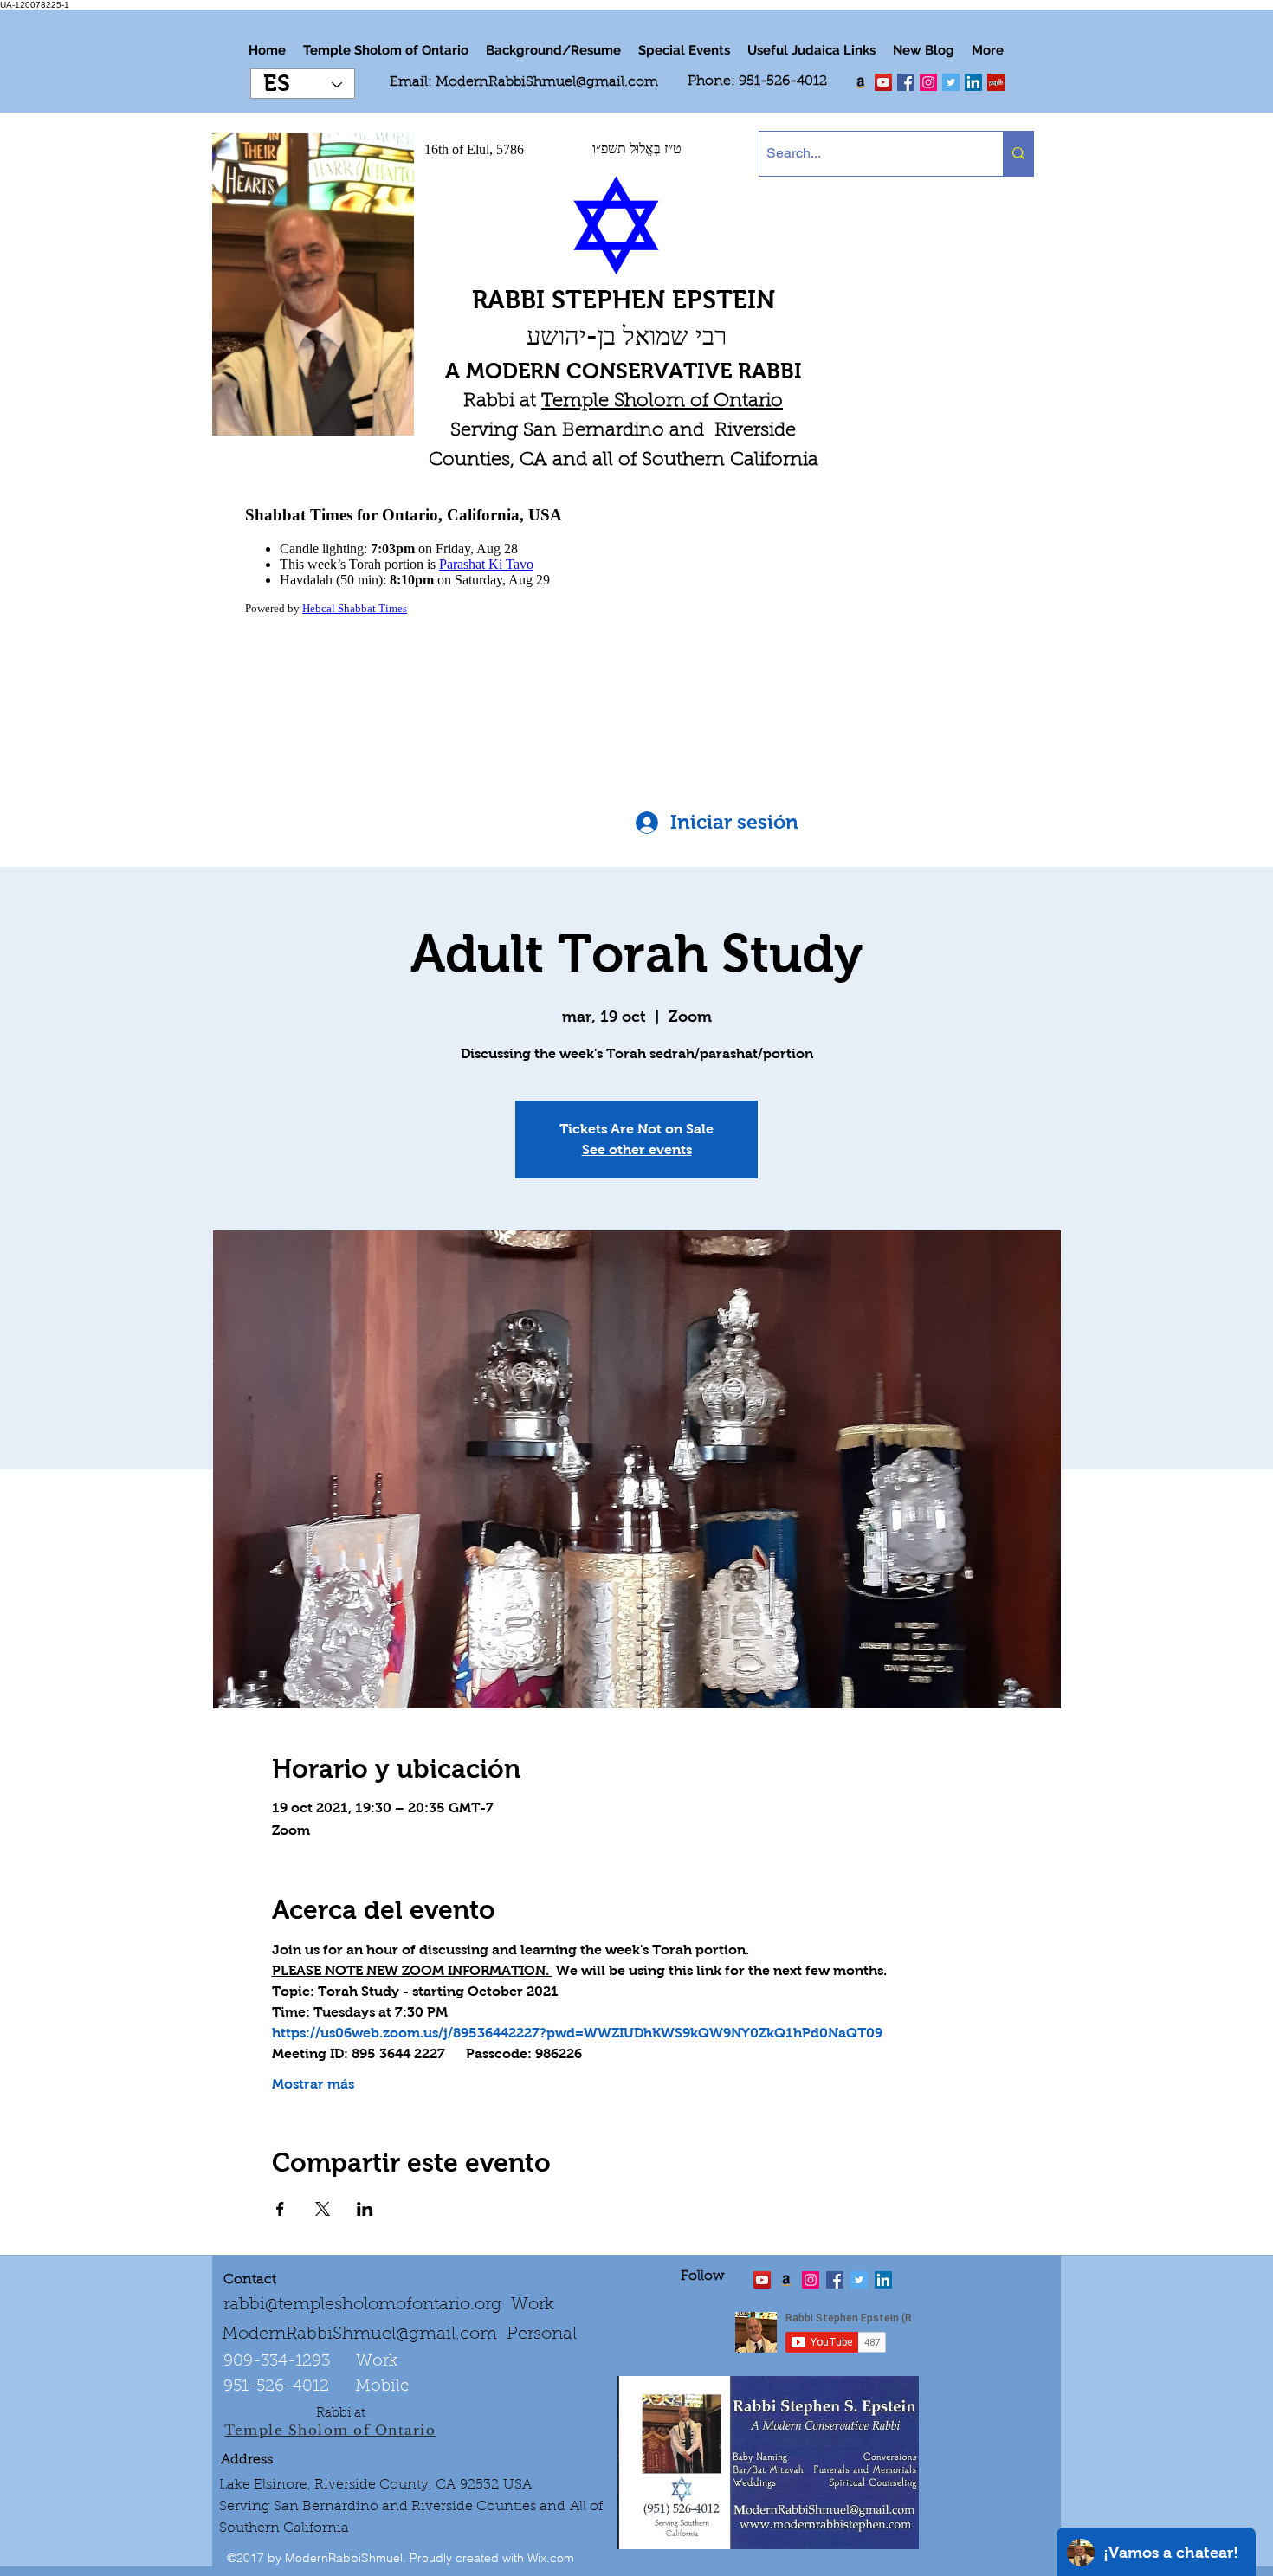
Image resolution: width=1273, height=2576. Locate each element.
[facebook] (906, 82)
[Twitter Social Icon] (951, 82)
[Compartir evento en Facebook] (280, 2209)
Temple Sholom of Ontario (662, 402)
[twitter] (883, 82)
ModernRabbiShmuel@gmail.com (547, 82)
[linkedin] (928, 82)
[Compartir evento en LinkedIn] (365, 2209)
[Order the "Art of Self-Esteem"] (786, 2280)
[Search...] (1018, 154)
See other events (637, 1149)
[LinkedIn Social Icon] (973, 82)
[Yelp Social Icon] (996, 82)
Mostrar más (313, 2084)
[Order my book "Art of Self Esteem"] (861, 82)
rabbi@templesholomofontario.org (362, 2305)
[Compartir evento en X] (323, 2209)
